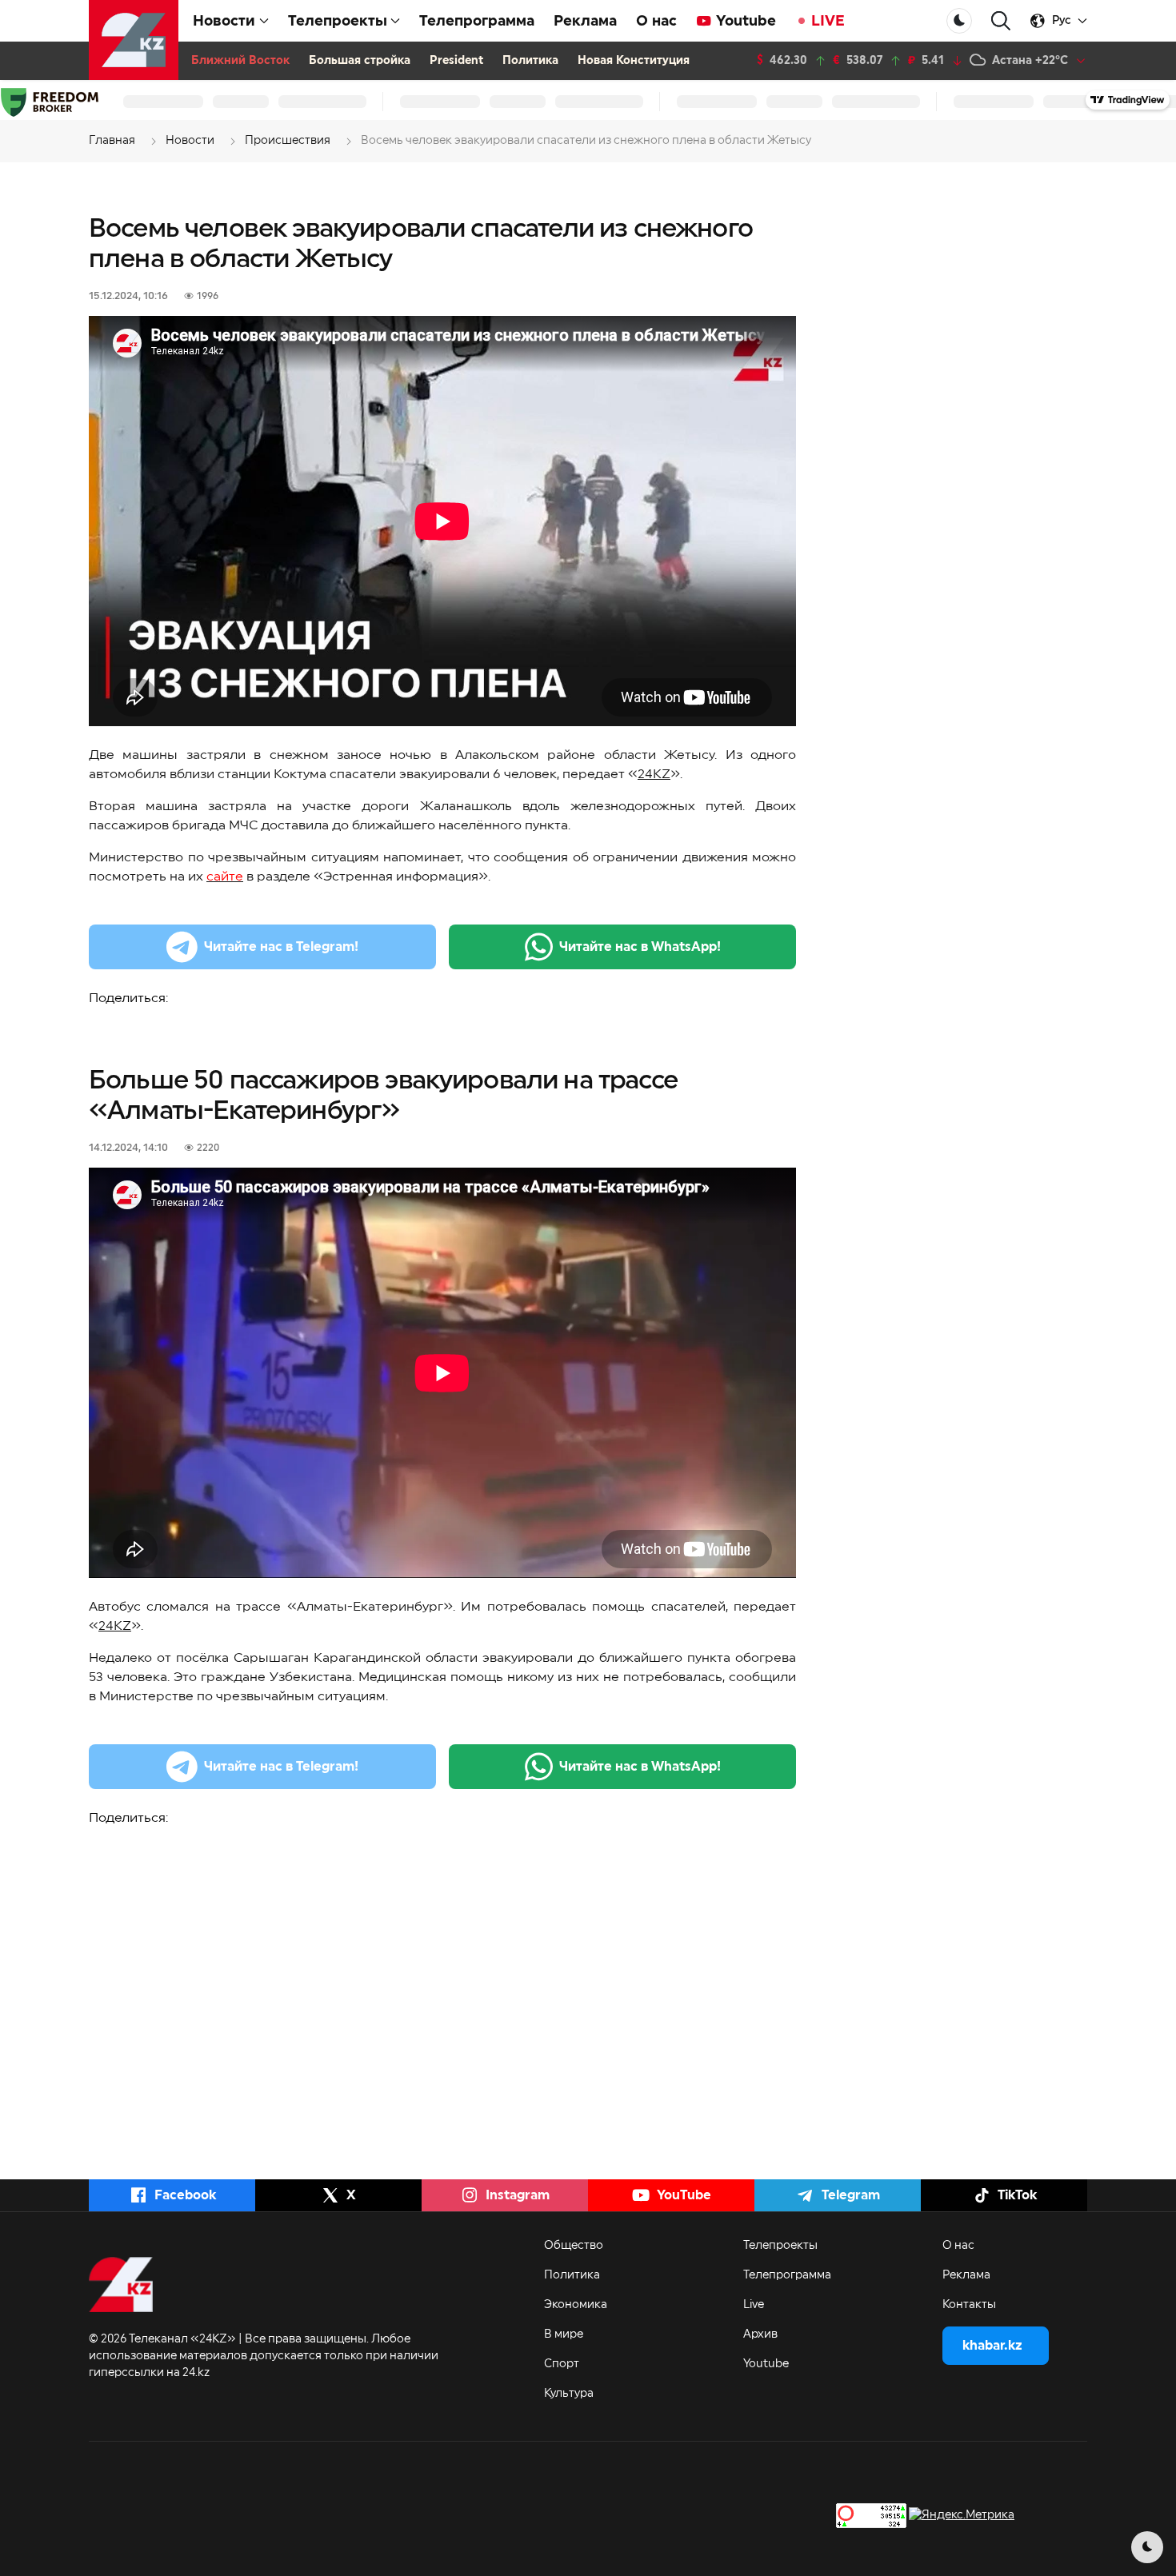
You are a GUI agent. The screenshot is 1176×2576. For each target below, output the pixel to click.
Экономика (576, 2305)
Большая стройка (360, 61)
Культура (569, 2394)
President (456, 61)
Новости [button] (224, 21)
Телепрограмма (477, 21)
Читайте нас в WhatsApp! (640, 947)
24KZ (654, 774)
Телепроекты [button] (338, 21)
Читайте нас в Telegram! (281, 947)
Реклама (585, 21)
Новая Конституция (634, 61)
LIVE (828, 21)
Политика (530, 61)
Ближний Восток (240, 61)
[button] (1001, 21)
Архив (760, 2334)
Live (754, 2305)
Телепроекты (780, 2246)
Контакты (969, 2305)
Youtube (746, 21)
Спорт (562, 2364)
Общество (574, 2246)
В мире (564, 2334)
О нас (656, 21)
